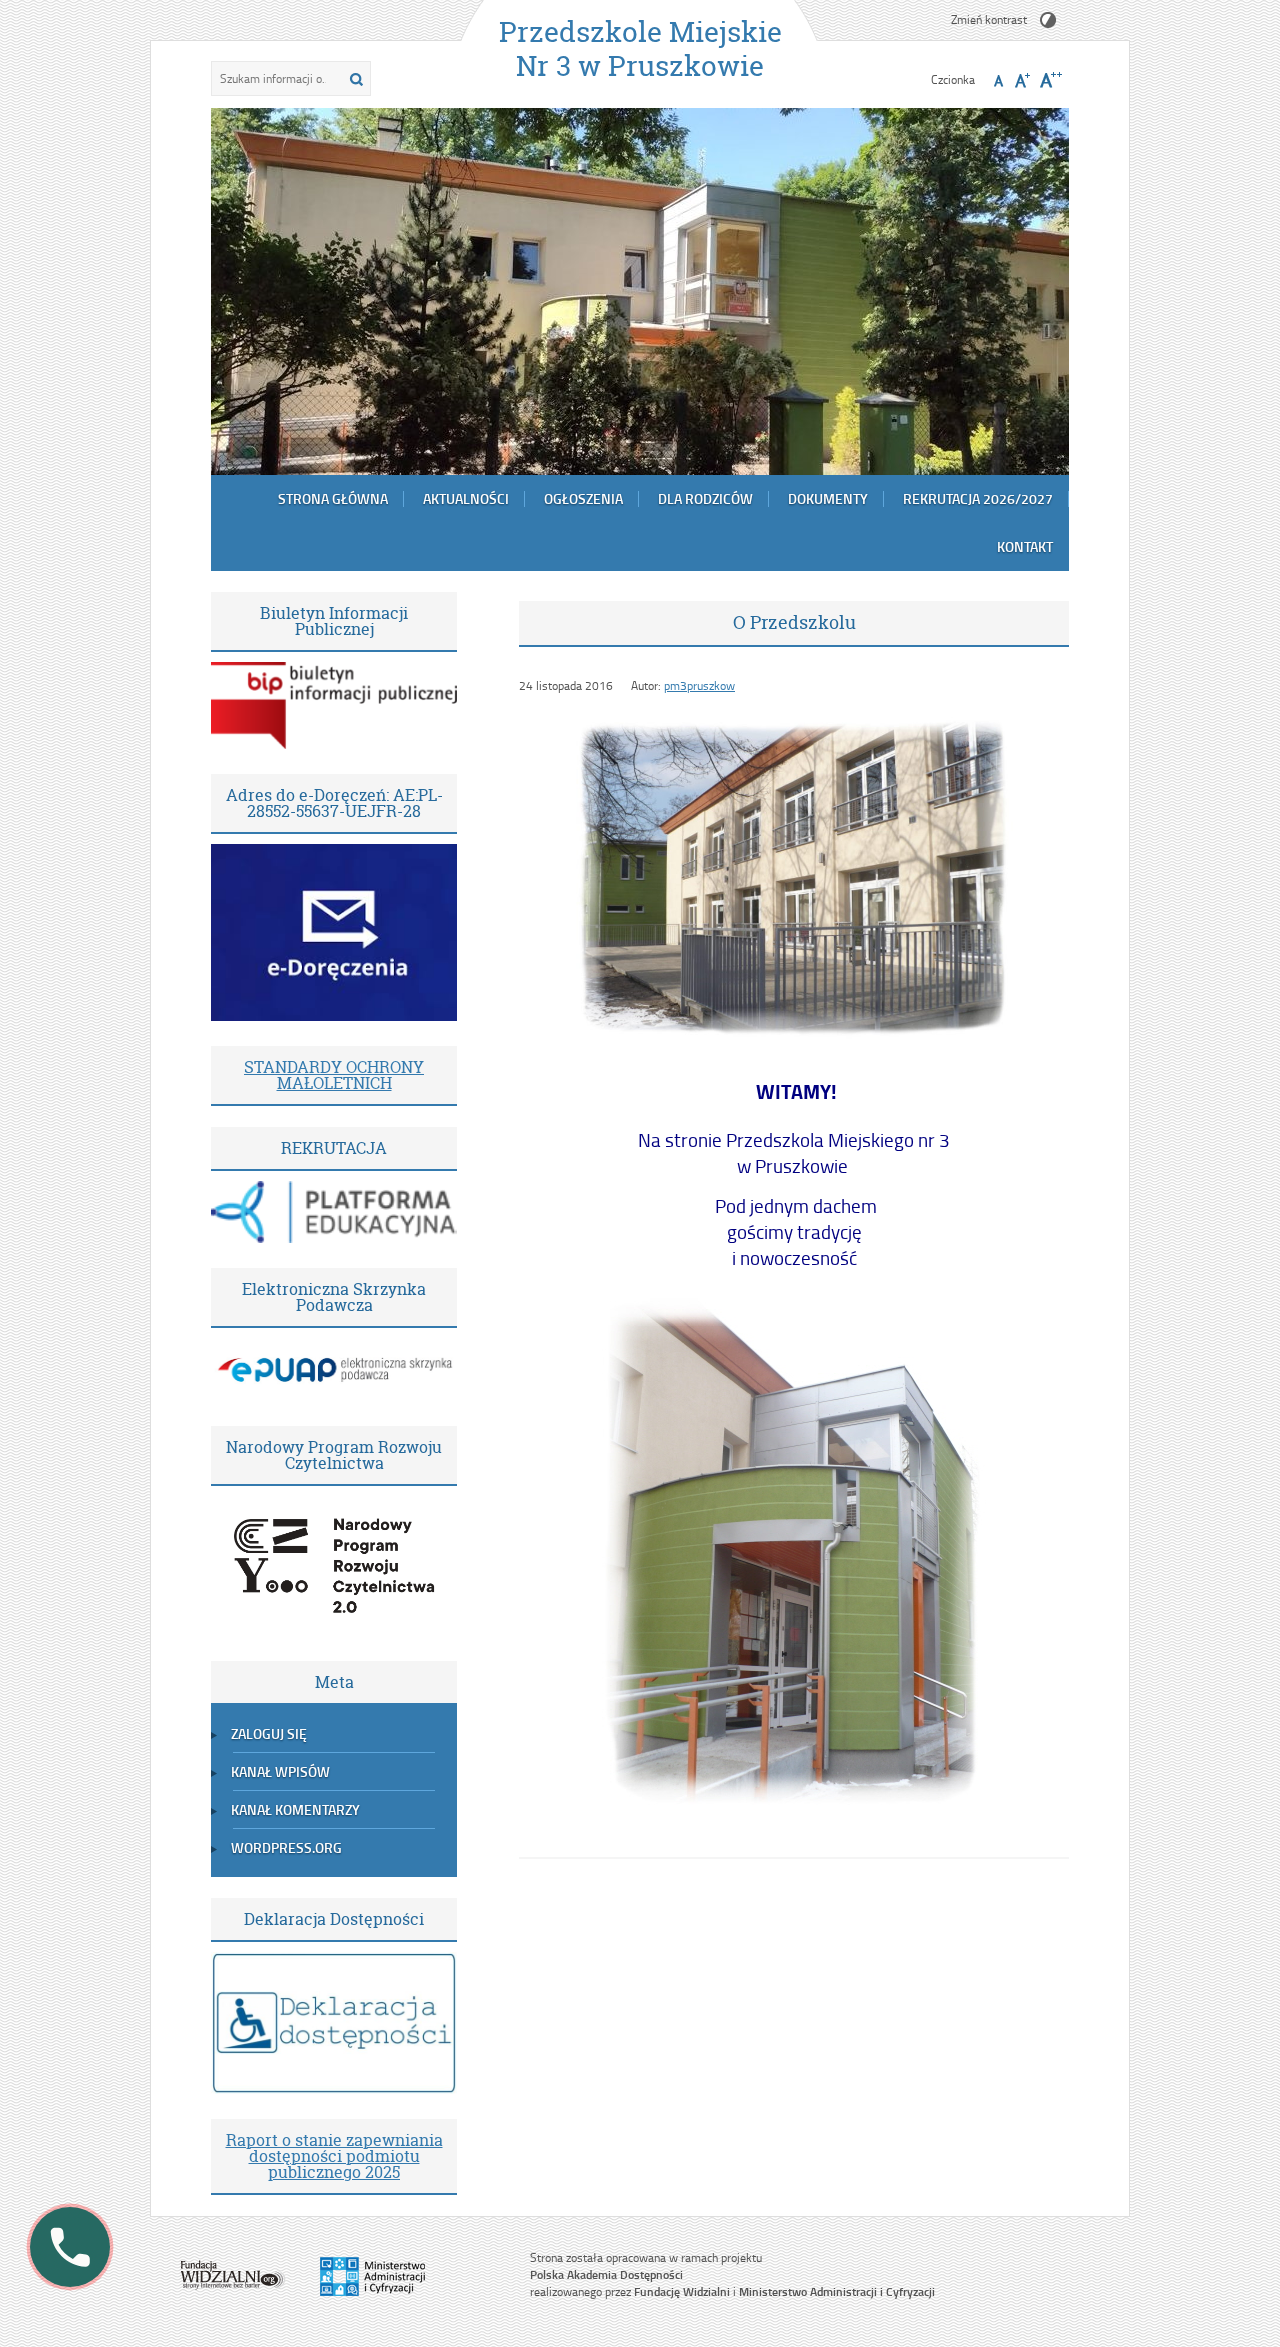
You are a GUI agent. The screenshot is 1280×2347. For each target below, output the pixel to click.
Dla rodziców (705, 498)
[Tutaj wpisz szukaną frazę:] (275, 78)
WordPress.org (286, 1847)
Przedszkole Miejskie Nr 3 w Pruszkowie (640, 49)
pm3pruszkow (699, 685)
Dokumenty (828, 498)
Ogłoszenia (583, 498)
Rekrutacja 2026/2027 (978, 498)
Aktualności (466, 498)
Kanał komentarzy (295, 1809)
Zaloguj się (269, 1733)
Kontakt (1025, 546)
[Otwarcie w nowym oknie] (334, 743)
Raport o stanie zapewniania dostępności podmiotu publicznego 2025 (334, 2156)
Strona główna (333, 498)
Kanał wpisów (280, 1771)
